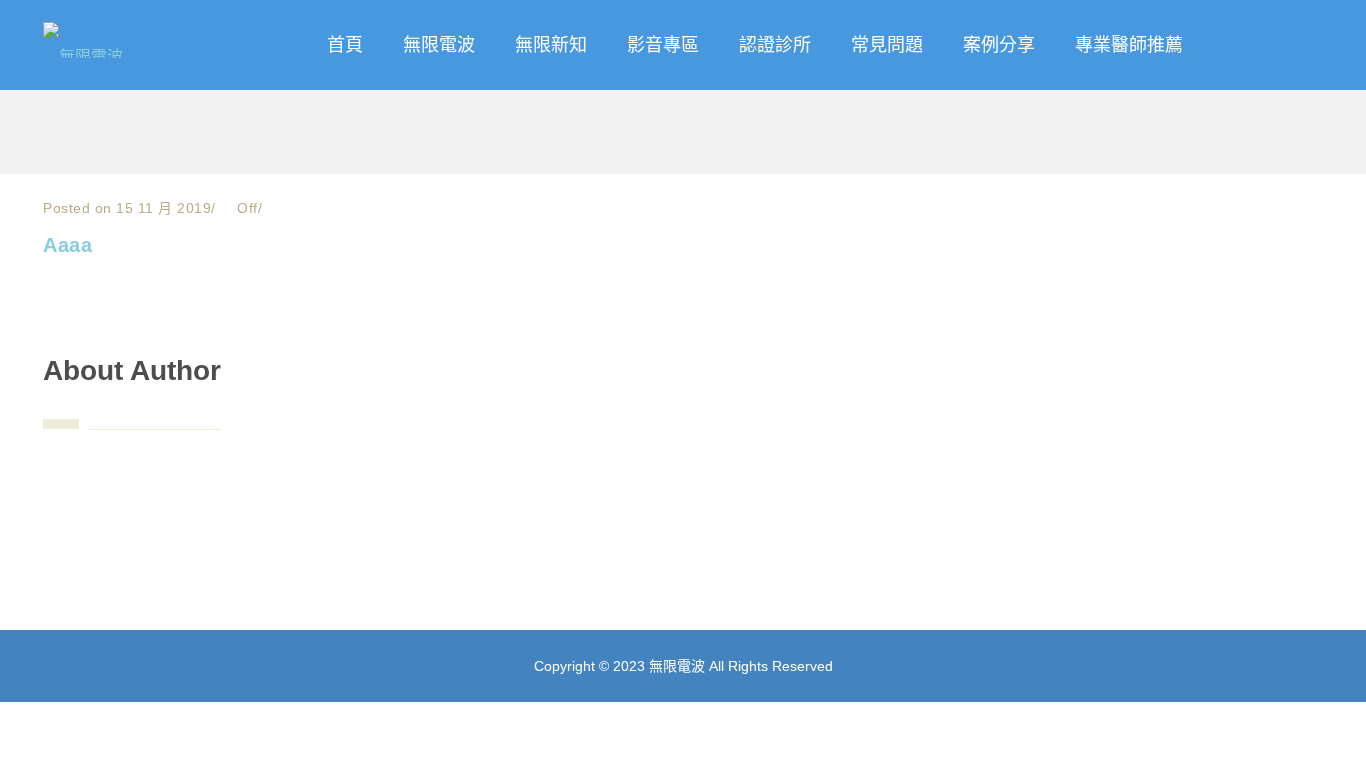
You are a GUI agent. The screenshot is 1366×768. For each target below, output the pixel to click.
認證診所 (775, 45)
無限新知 (551, 45)
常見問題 (887, 45)
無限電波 (439, 45)
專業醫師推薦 (1129, 45)
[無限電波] (119, 35)
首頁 (345, 45)
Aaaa (67, 245)
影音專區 (663, 45)
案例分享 (999, 45)
